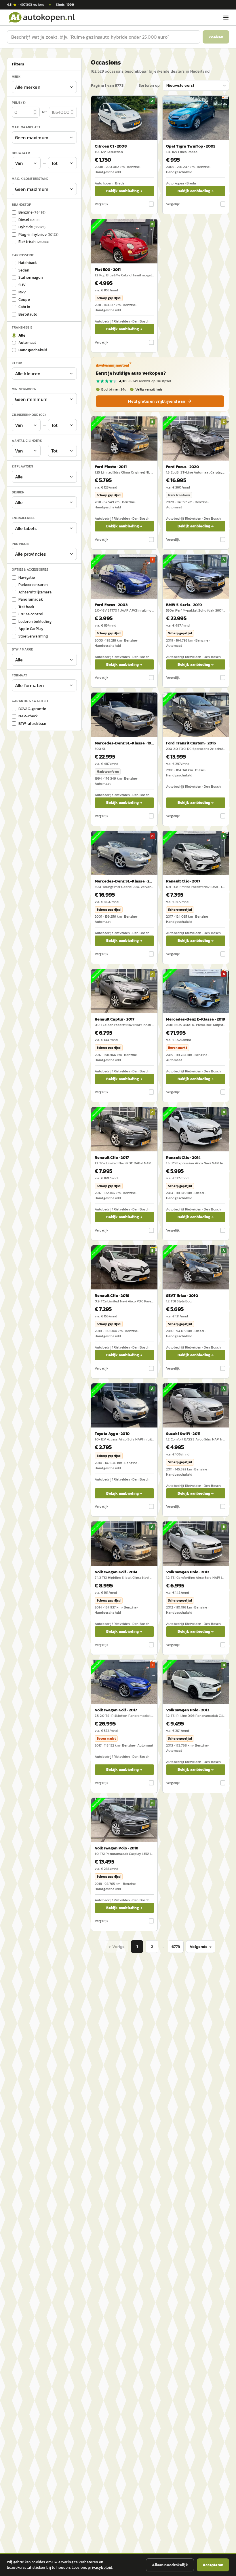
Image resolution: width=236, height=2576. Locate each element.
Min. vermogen (24, 389)
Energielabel (23, 518)
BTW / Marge (22, 649)
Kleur (17, 363)
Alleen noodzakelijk (170, 2565)
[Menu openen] (226, 18)
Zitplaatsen (22, 466)
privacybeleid (100, 2567)
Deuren (18, 492)
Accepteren (213, 2565)
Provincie (21, 544)
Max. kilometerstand (30, 179)
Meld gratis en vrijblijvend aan (157, 401)
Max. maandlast (26, 127)
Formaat (20, 675)
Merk (16, 77)
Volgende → (201, 1947)
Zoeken (216, 37)
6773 (176, 1947)
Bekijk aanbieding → (124, 191)
